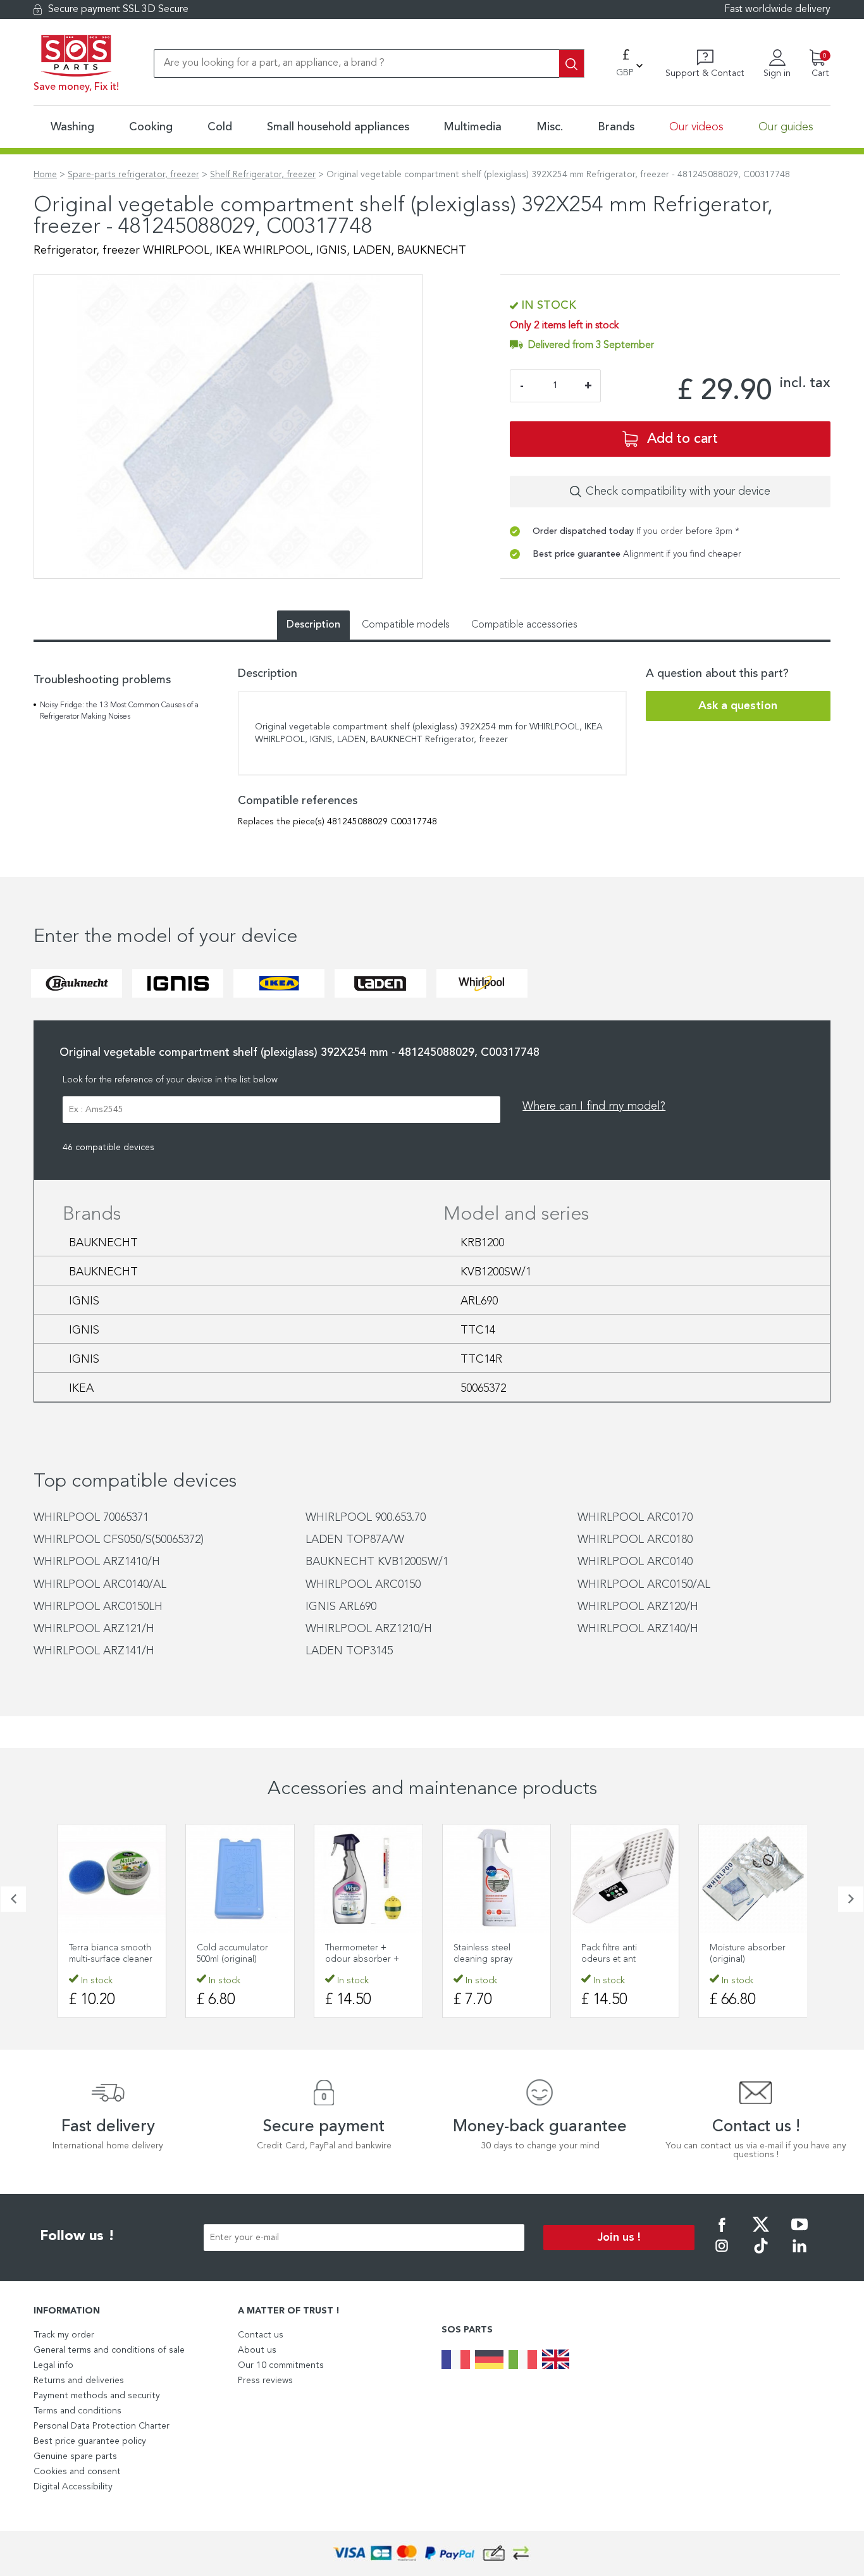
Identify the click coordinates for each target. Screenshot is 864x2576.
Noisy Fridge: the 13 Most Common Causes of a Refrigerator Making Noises (119, 711)
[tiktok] (761, 2255)
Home (45, 175)
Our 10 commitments (281, 2365)
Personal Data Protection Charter (102, 2426)
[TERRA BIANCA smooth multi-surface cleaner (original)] (112, 1879)
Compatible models (406, 625)
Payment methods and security (97, 2396)
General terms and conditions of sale (109, 2350)
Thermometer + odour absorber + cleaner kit (362, 1959)
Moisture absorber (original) (748, 1954)
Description (313, 625)
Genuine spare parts (75, 2456)
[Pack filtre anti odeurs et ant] (625, 1879)
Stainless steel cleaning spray (483, 1954)
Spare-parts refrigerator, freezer (133, 175)
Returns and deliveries (79, 2381)
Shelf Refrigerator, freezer (263, 175)
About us (257, 2350)
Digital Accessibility (73, 2487)
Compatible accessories (524, 625)
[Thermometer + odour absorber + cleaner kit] (368, 1879)
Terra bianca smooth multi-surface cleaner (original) (111, 1959)
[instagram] (722, 2255)
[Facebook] (722, 2233)
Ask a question (738, 706)
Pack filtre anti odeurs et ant (609, 1954)
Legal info (53, 2365)
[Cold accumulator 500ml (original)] (240, 1879)
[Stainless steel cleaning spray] (497, 1879)
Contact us (261, 2335)
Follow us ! (77, 2236)
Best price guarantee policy (90, 2441)
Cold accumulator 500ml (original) (232, 1954)
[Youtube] (799, 2233)
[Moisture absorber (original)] (753, 1879)
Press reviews (265, 2381)
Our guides (786, 127)
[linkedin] (799, 2255)
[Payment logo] (432, 2554)
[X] (761, 2233)
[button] (13, 1899)
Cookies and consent (77, 2472)
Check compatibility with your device (678, 492)
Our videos (696, 127)
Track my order (64, 2335)
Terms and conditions (77, 2411)
